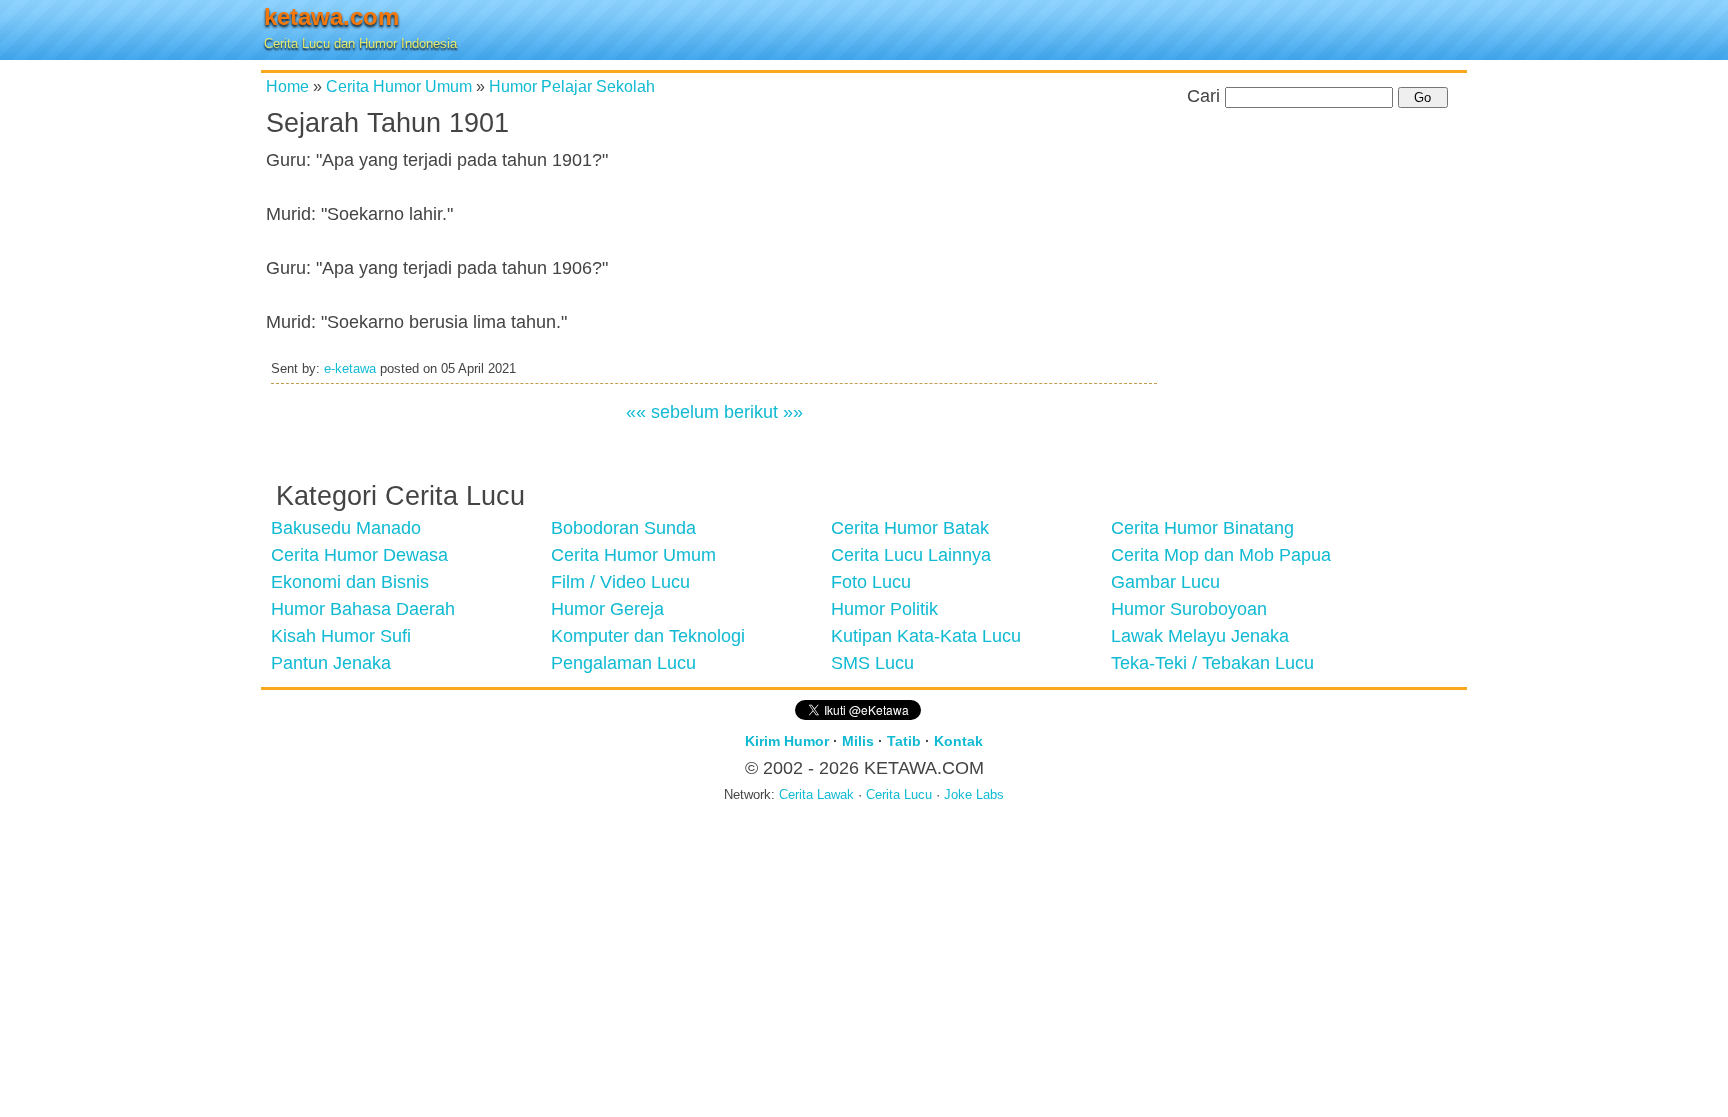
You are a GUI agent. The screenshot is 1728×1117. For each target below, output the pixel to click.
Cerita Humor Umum (399, 86)
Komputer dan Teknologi (648, 636)
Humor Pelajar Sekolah (572, 86)
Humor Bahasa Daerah (363, 609)
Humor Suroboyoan (1189, 609)
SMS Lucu (872, 663)
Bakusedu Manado (346, 528)
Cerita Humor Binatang (1202, 528)
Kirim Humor (787, 741)
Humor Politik (884, 609)
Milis (858, 741)
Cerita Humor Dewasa (359, 555)
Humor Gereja (607, 609)
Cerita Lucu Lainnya (911, 555)
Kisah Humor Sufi (341, 636)
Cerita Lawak (816, 795)
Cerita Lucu (899, 795)
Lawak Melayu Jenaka (1200, 636)
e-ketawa (350, 369)
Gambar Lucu (1165, 582)
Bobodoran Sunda (623, 528)
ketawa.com (331, 16)
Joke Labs (974, 795)
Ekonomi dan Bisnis (350, 582)
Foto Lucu (871, 582)
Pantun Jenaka (331, 663)
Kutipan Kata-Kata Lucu (926, 636)
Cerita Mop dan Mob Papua (1221, 555)
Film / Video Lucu (620, 582)
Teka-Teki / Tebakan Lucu (1212, 663)
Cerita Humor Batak (910, 528)
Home (287, 86)
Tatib (904, 741)
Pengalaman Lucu (623, 663)
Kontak (958, 741)
